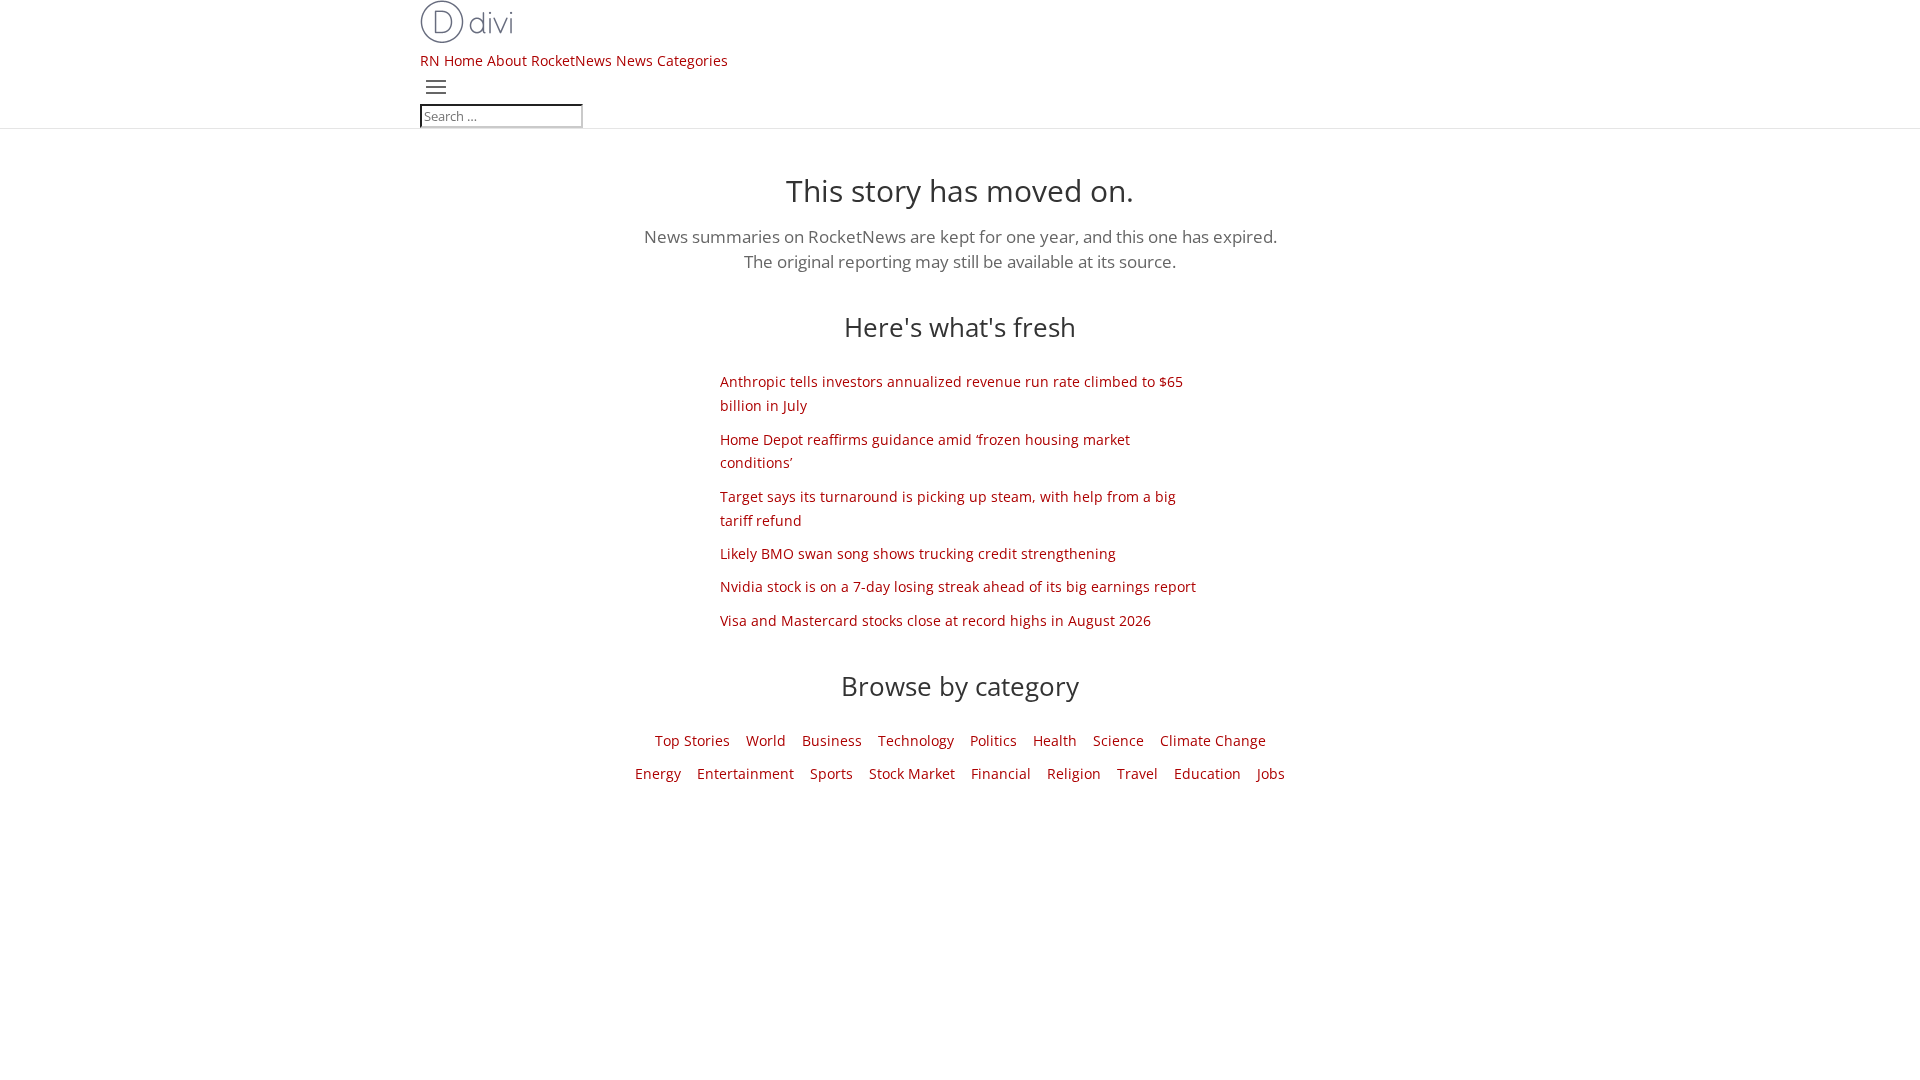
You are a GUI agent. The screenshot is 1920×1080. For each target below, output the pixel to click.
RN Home (451, 60)
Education (1207, 773)
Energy (658, 773)
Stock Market (912, 773)
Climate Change (1213, 740)
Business (832, 740)
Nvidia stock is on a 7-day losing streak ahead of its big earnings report (958, 586)
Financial (1001, 773)
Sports (831, 773)
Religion (1074, 773)
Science (1118, 740)
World (766, 740)
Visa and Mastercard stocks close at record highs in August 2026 (935, 620)
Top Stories (692, 740)
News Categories (672, 60)
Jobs (1271, 773)
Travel (1137, 773)
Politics (993, 740)
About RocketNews (549, 60)
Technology (916, 740)
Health (1055, 740)
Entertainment (745, 773)
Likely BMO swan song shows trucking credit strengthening (918, 553)
